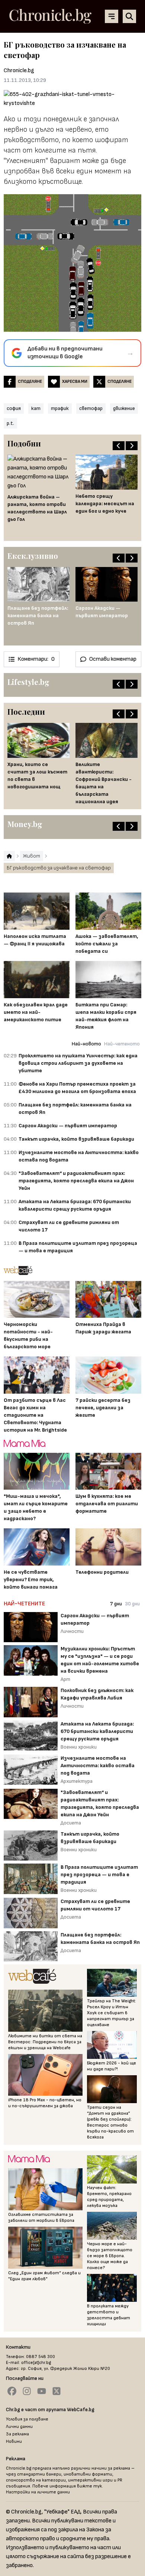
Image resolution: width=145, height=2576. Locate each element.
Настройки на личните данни (38, 2492)
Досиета (71, 1823)
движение (124, 408)
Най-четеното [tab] (122, 1044)
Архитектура (77, 1781)
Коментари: (36, 659)
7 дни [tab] (116, 1604)
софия (14, 408)
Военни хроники (79, 1747)
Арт (65, 1679)
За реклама (17, 2434)
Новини (14, 2442)
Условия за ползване (27, 2419)
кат (36, 408)
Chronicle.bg (19, 71)
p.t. (10, 423)
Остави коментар (113, 659)
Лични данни (19, 2427)
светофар (91, 408)
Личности (72, 1631)
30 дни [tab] (132, 1604)
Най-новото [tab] (86, 1044)
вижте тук (89, 2486)
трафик (60, 408)
